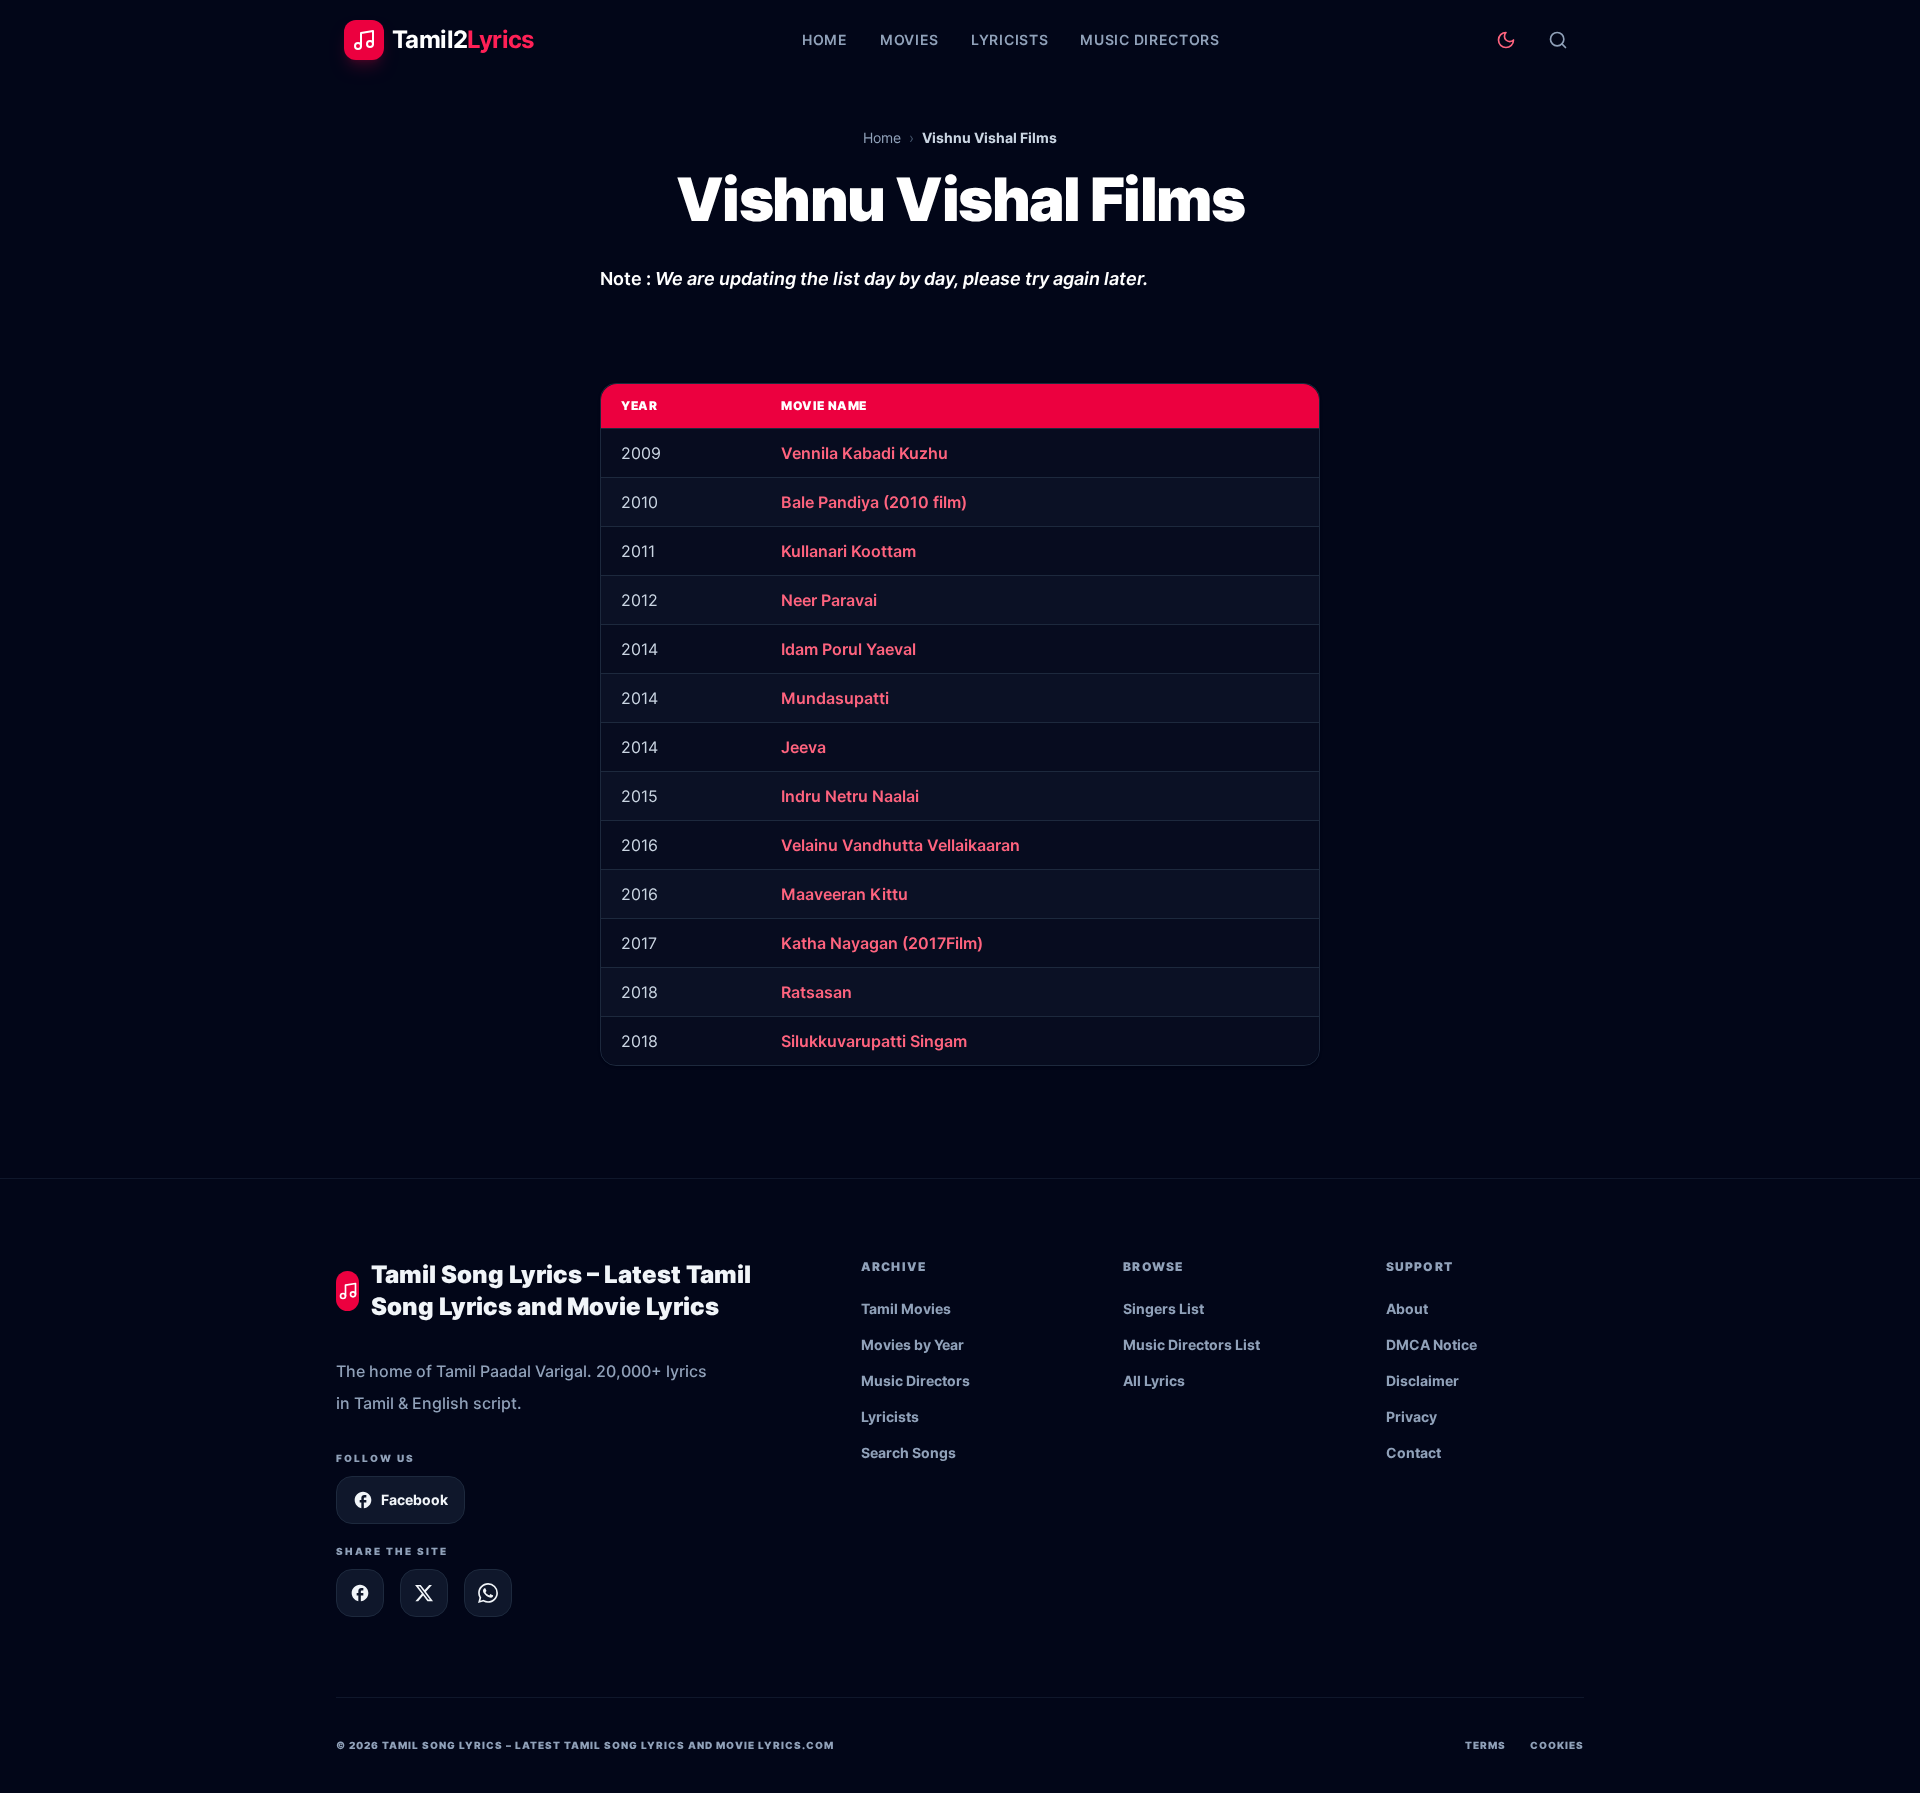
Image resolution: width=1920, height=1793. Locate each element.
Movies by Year (912, 1344)
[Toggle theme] (1506, 40)
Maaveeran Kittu (844, 894)
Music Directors (1150, 39)
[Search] (1558, 40)
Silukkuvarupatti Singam (874, 1041)
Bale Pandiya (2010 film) (874, 502)
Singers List (1163, 1308)
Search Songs (908, 1452)
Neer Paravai (829, 600)
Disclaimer (1422, 1380)
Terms (1485, 1745)
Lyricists (1009, 39)
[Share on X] (424, 1593)
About (1407, 1308)
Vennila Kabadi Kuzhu (864, 453)
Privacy (1411, 1416)
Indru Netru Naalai (850, 796)
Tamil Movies (906, 1308)
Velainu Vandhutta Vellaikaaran (900, 845)
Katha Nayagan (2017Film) (882, 943)
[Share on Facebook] (360, 1593)
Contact (1413, 1452)
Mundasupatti (835, 698)
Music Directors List (1191, 1344)
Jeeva (803, 747)
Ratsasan (816, 992)
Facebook (414, 1499)
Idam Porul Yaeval (848, 649)
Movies (909, 39)
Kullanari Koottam (848, 551)
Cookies (1557, 1745)
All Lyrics (1154, 1380)
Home (825, 39)
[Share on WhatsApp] (488, 1593)
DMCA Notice (1431, 1344)
